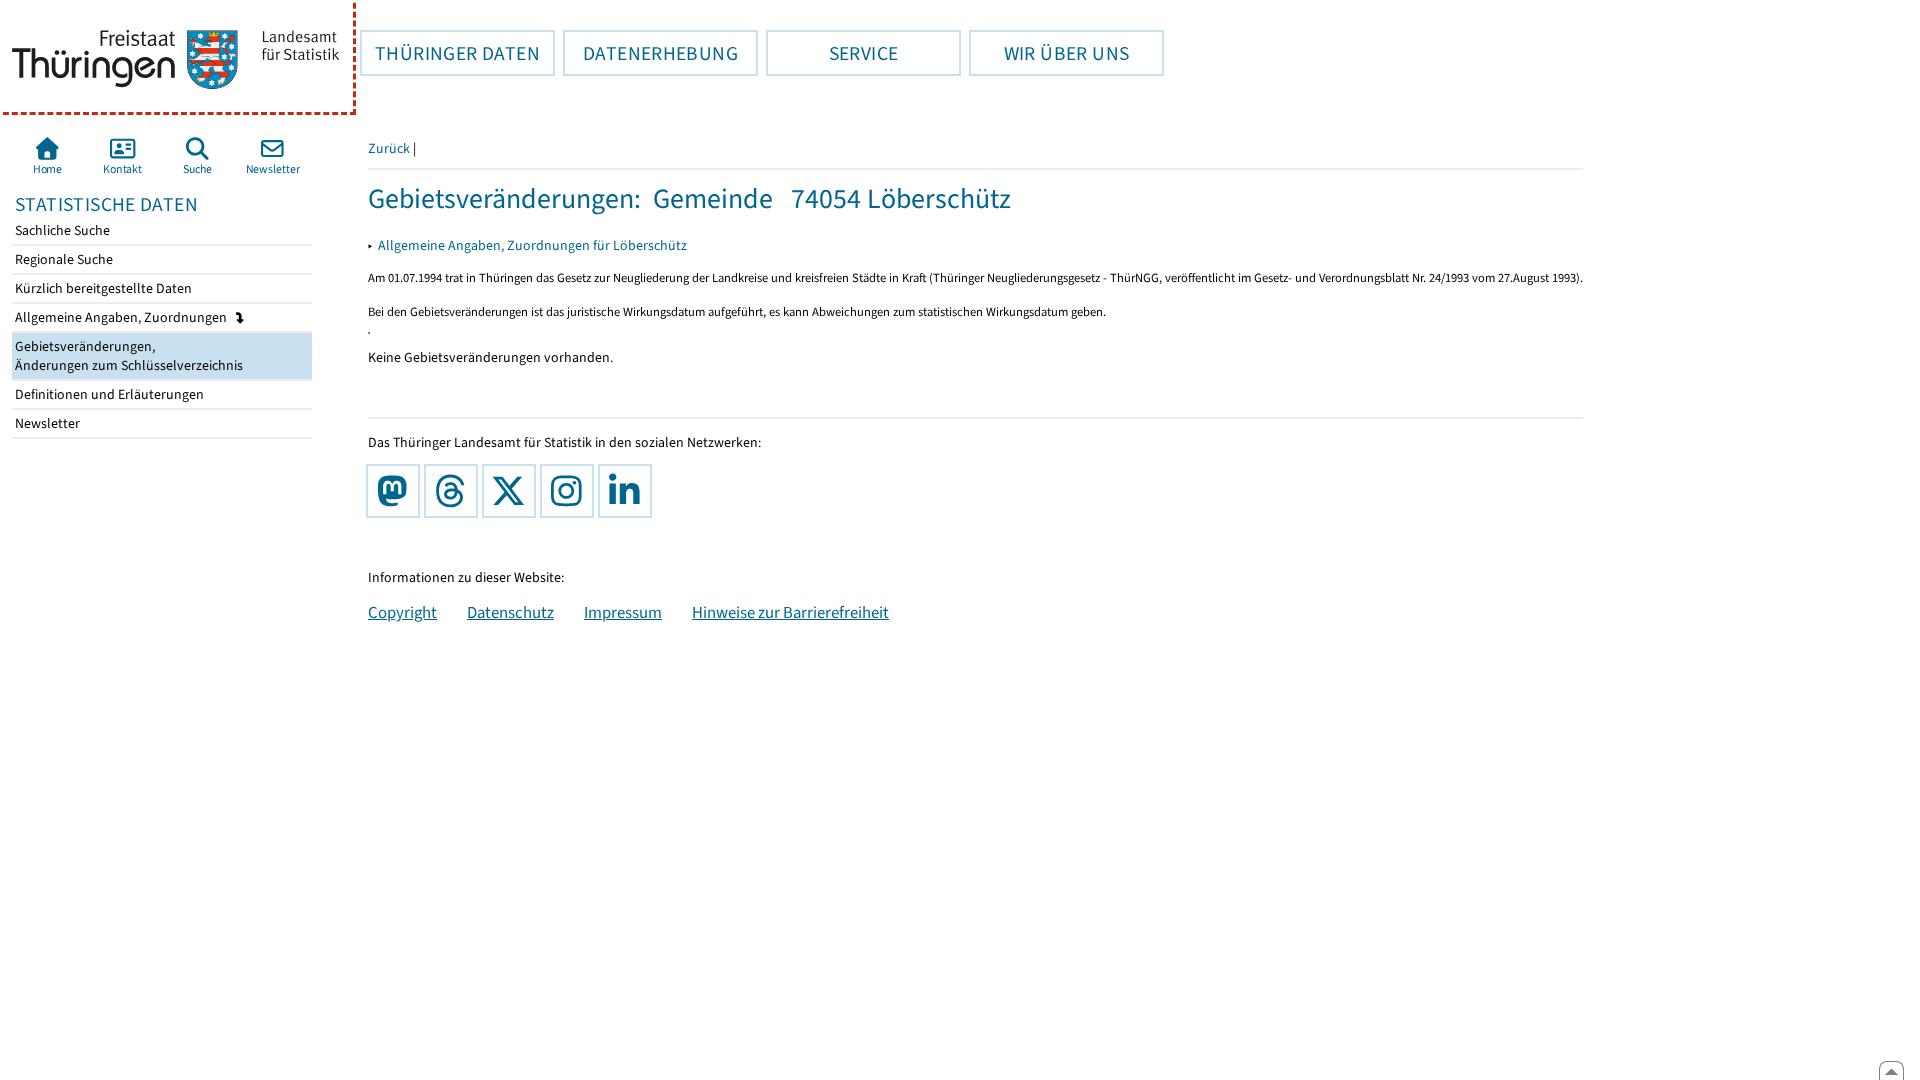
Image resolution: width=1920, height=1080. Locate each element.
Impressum (623, 612)
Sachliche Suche (61, 230)
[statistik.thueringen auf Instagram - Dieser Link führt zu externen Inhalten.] (571, 491)
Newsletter (46, 423)
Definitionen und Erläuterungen (108, 394)
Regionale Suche (62, 259)
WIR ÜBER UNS (1049, 53)
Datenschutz (510, 612)
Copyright (402, 612)
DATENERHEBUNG (650, 53)
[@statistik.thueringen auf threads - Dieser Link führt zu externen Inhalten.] (455, 491)
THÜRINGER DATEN (450, 53)
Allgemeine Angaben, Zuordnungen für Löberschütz (532, 245)
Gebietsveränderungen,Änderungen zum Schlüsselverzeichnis (127, 356)
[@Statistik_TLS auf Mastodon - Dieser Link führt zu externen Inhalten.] (397, 491)
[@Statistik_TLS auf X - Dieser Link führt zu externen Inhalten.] (513, 491)
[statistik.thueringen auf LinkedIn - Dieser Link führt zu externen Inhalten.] (629, 491)
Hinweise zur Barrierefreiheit (790, 612)
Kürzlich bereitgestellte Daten (102, 288)
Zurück (389, 148)
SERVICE (832, 53)
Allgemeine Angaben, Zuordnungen (122, 317)
